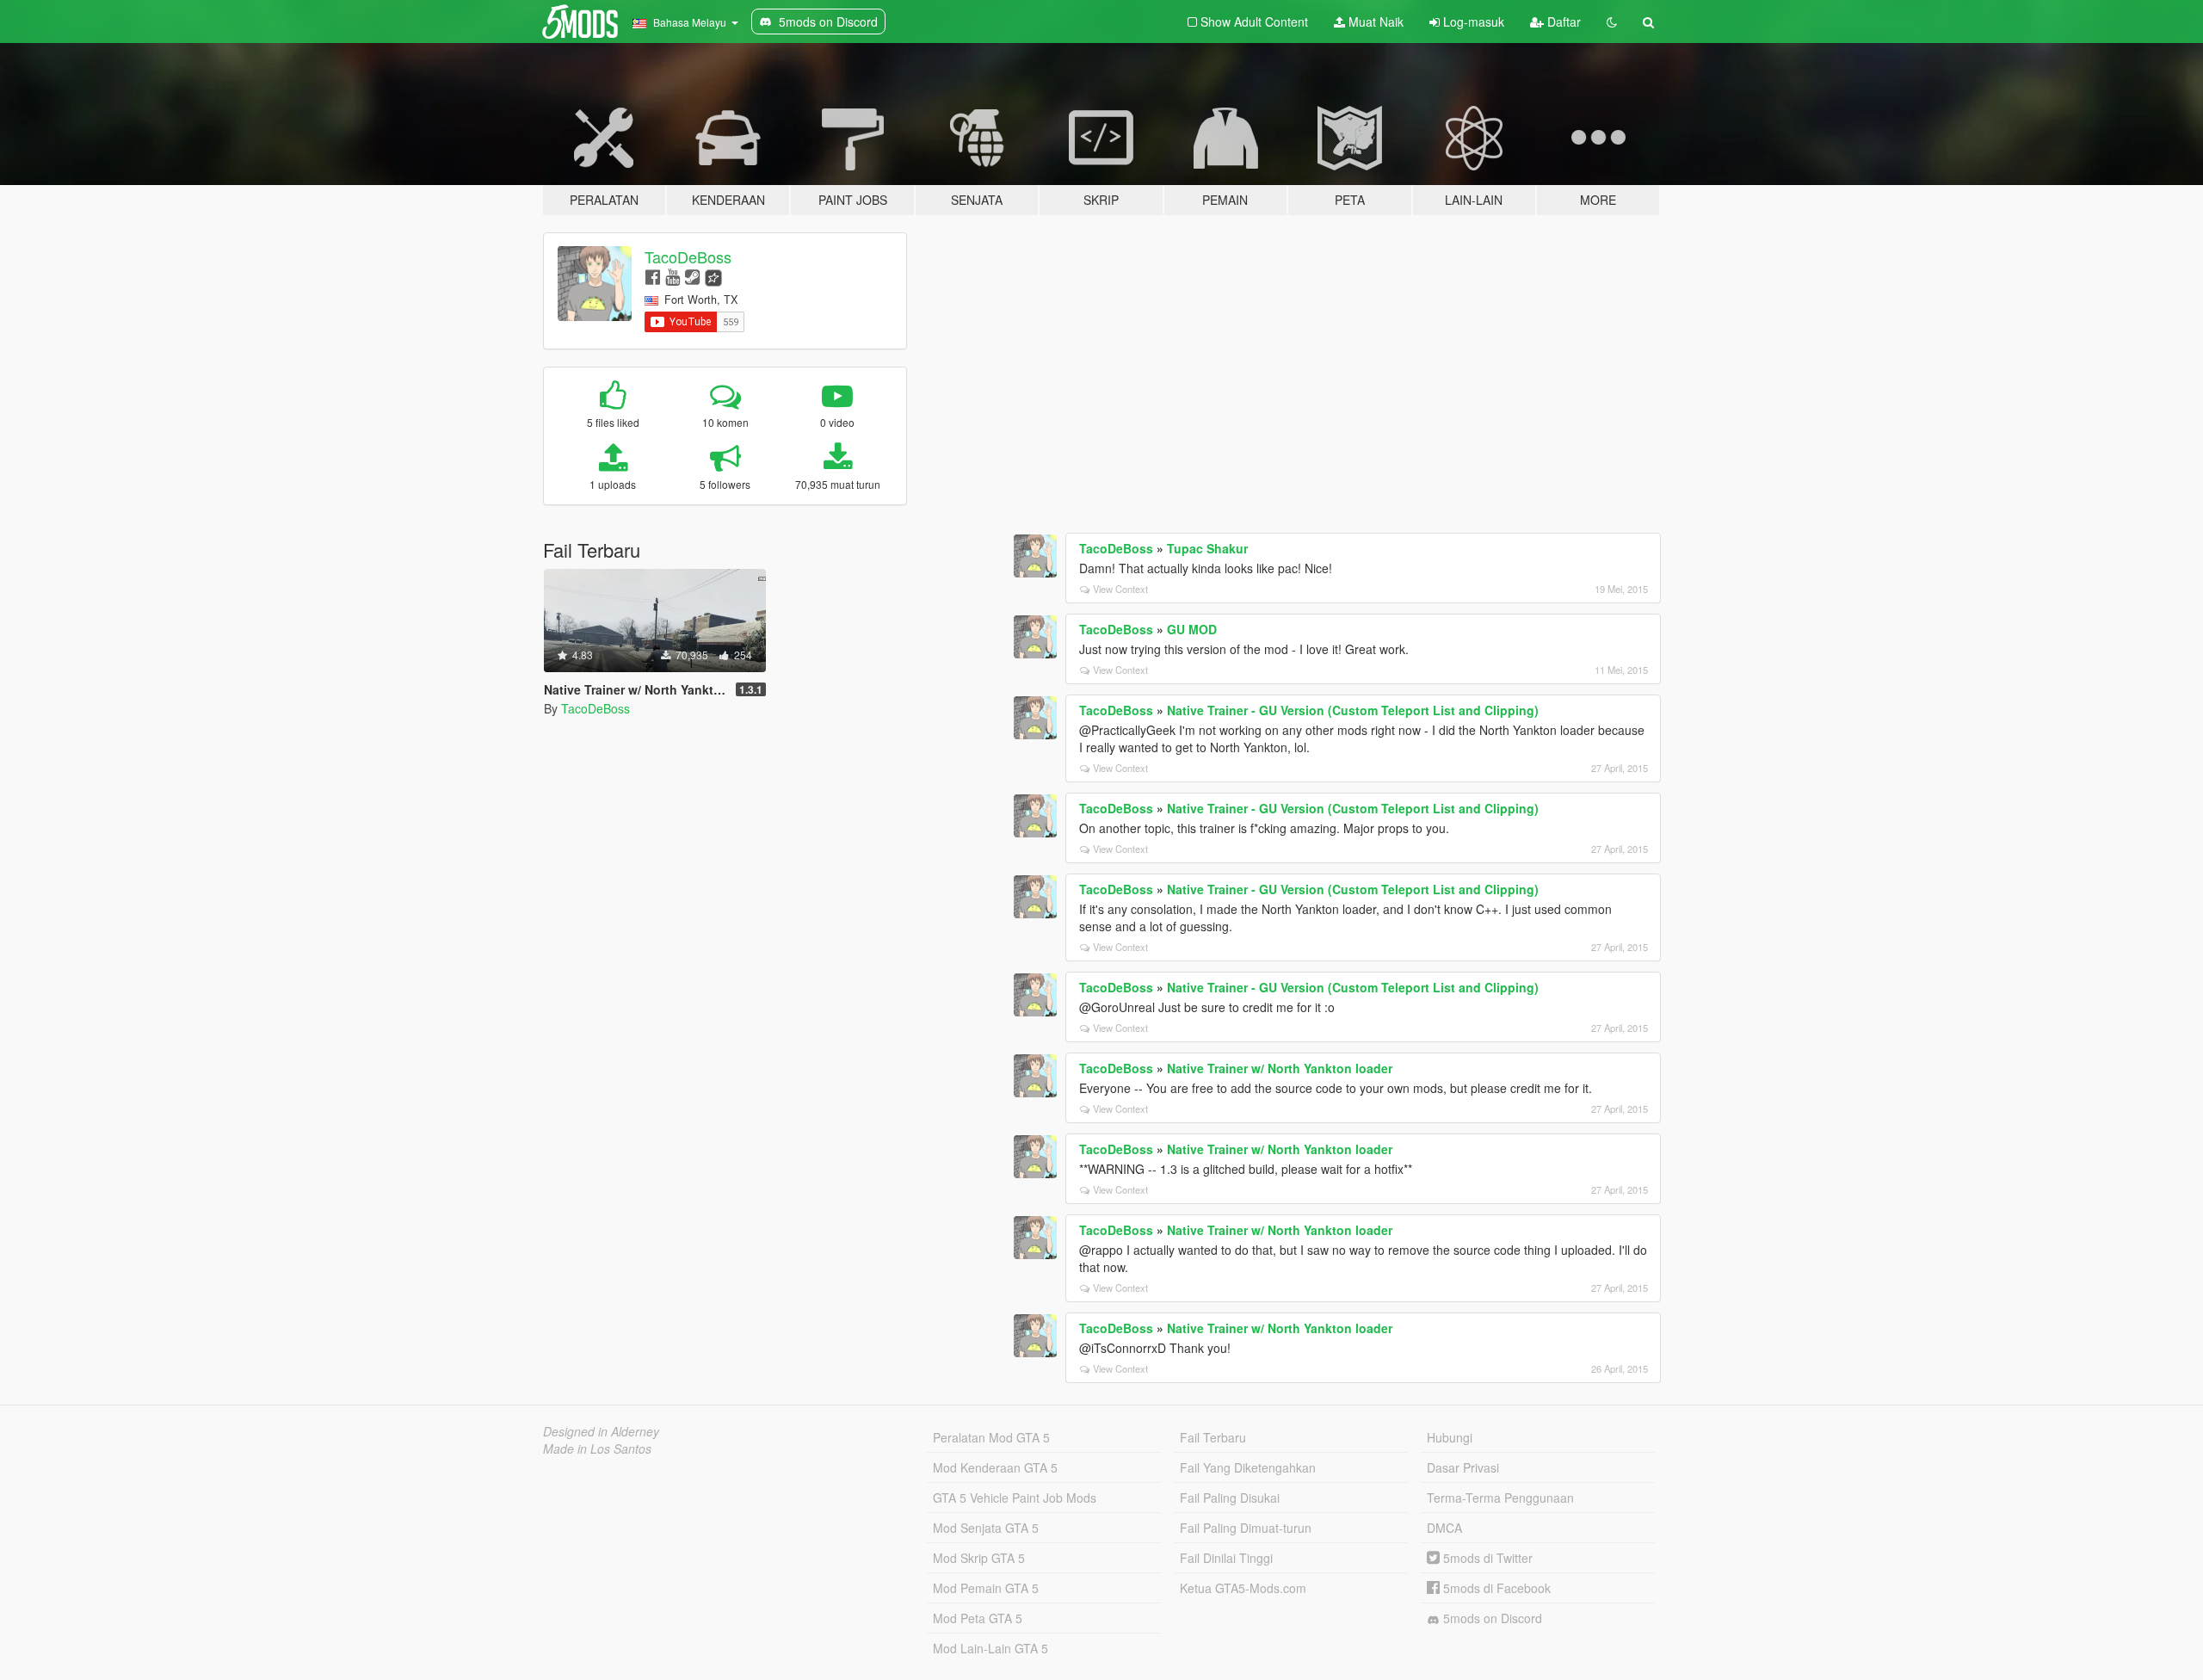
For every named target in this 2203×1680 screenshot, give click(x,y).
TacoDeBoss (688, 256)
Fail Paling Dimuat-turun (1246, 1528)
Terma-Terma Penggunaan (1500, 1498)
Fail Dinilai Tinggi (1226, 1558)
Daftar (1562, 22)
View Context (1120, 589)
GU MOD (1192, 629)
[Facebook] (653, 276)
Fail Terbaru (1213, 1437)
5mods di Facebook (1495, 1588)
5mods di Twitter (1486, 1558)
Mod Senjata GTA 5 (986, 1528)
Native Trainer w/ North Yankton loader (1280, 1068)
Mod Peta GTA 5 (978, 1618)
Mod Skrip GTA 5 (979, 1558)
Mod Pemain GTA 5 (986, 1588)
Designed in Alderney (601, 1431)
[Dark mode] (1612, 22)
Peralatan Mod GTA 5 (991, 1437)
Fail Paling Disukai (1230, 1498)
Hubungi (1450, 1437)
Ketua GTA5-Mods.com (1243, 1588)
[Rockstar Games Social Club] (713, 276)
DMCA (1444, 1528)
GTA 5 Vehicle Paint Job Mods (1015, 1498)
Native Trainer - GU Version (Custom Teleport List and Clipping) (1353, 710)
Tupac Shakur (1207, 548)
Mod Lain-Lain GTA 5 (990, 1648)
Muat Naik (1374, 22)
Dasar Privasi (1463, 1467)
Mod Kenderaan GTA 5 (995, 1467)
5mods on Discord (1491, 1618)
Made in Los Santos (597, 1448)
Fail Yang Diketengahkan (1248, 1467)
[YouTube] (673, 276)
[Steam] (692, 276)
